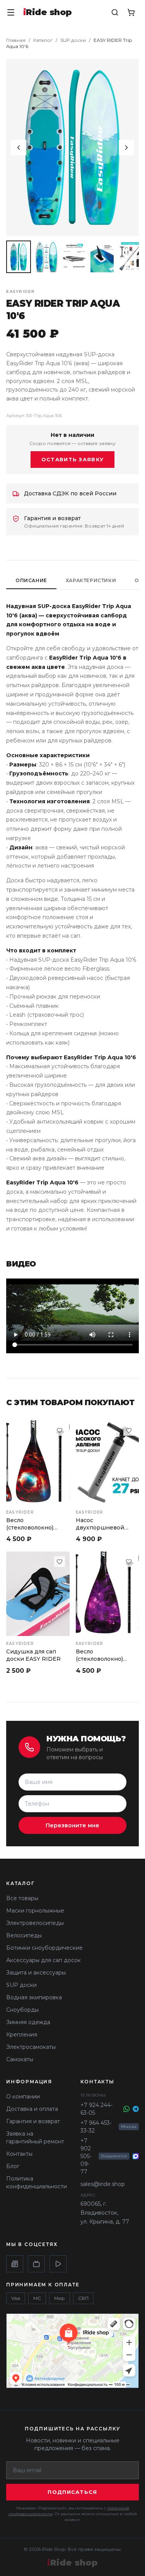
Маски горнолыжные (35, 1911)
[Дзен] (15, 2264)
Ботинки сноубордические (44, 1948)
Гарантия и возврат (33, 2121)
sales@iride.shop (103, 2184)
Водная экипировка (34, 1997)
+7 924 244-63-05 (96, 2109)
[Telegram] (136, 2109)
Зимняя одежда (28, 2022)
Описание (31, 580)
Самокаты (20, 2059)
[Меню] (11, 12)
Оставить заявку (73, 459)
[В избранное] (60, 1430)
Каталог (43, 40)
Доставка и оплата (32, 2109)
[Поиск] (115, 12)
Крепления (22, 2035)
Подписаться (72, 2492)
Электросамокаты (31, 2047)
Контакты (19, 2154)
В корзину (107, 1623)
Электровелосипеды (35, 1923)
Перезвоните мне (72, 1825)
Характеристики (91, 580)
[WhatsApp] (126, 2109)
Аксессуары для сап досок (43, 1960)
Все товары (22, 1898)
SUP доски (73, 40)
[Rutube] (36, 2264)
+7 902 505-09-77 (86, 2156)
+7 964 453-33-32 (96, 2127)
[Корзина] (131, 12)
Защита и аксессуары (36, 1973)
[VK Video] (58, 2264)
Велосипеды (24, 1935)
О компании (23, 2097)
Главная (16, 40)
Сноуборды (22, 2010)
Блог (13, 2166)
